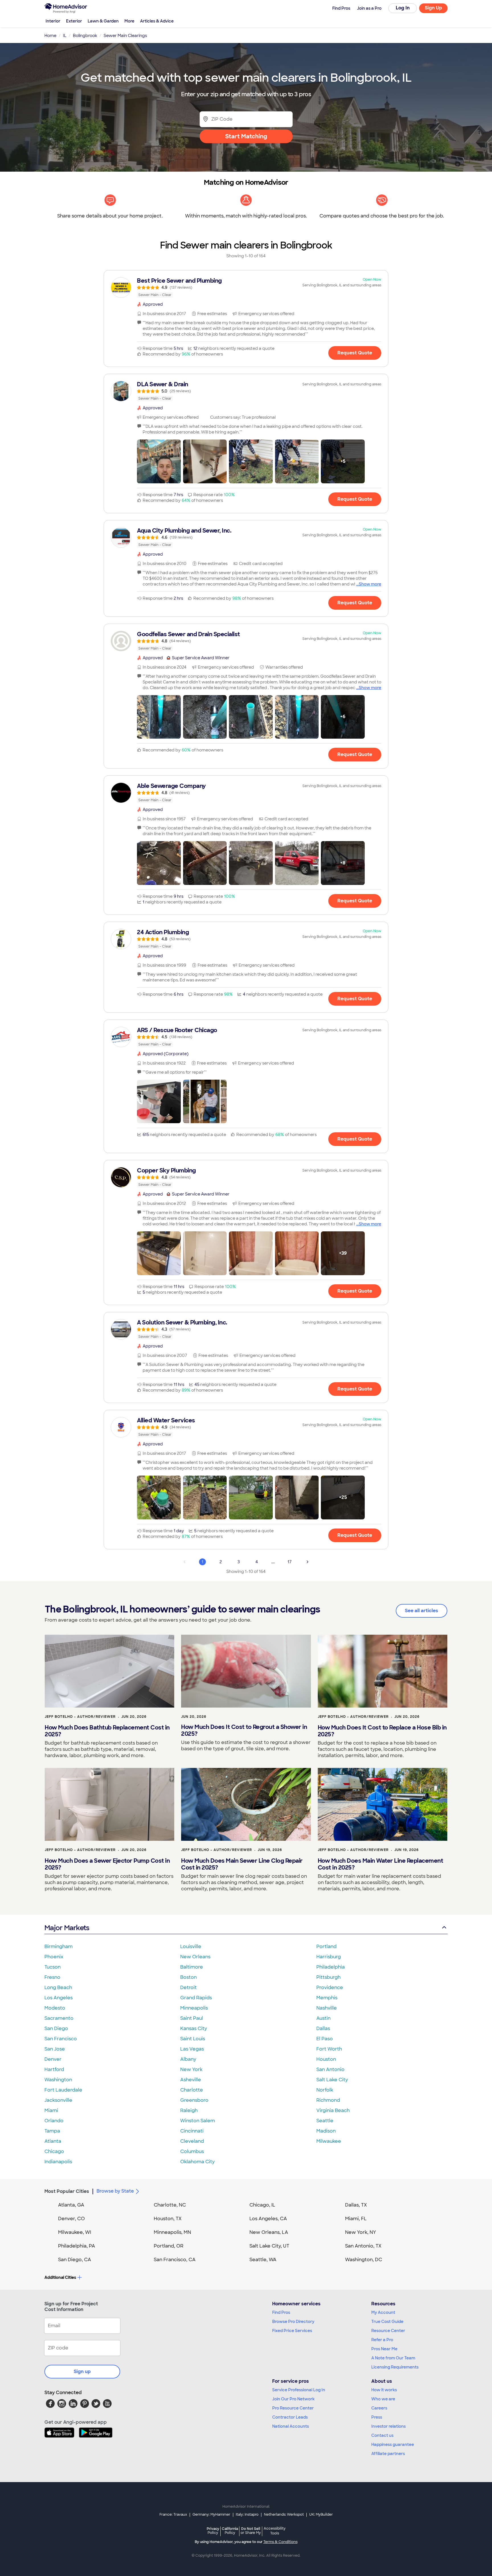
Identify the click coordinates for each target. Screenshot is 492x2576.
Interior (53, 21)
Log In (403, 8)
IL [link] (65, 36)
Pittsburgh (328, 1977)
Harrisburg (329, 1957)
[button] (159, 461)
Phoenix (54, 1957)
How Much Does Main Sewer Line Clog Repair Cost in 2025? (242, 1864)
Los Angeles (59, 1998)
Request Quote (355, 353)
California (230, 2531)
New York (191, 2069)
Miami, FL (356, 2219)
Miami (51, 2110)
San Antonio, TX (363, 2246)
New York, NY (361, 2232)
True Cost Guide (387, 2322)
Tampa (52, 2131)
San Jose (55, 2049)
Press (377, 2417)
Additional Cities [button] (60, 2277)
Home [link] (50, 36)
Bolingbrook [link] (85, 36)
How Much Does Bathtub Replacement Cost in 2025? (107, 1731)
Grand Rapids (196, 1998)
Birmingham (59, 1947)
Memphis (327, 1998)
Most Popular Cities (67, 2191)
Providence (330, 1988)
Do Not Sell (251, 2531)
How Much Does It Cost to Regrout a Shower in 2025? (244, 1730)
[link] (246, 287)
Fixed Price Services (292, 2331)
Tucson (53, 1967)
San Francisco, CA (175, 2260)
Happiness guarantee (393, 2444)
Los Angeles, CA (268, 2219)
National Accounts (291, 2426)
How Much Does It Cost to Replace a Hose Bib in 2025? (382, 1731)
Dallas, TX (356, 2205)
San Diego (56, 2028)
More (129, 21)
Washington (58, 2080)
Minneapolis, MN (172, 2232)
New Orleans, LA (269, 2232)
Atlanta (53, 2141)
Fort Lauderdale (63, 2090)
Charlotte (192, 2090)
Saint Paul (192, 2018)
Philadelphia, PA (77, 2246)
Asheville (191, 2080)
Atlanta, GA (71, 2205)
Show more (370, 584)
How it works (384, 2390)
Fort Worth (329, 2049)
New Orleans (195, 1957)
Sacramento (59, 2018)
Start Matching (246, 136)
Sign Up (433, 8)
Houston (326, 2059)
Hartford (54, 2069)
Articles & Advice (157, 21)
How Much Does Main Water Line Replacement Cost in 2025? (381, 1864)
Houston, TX (168, 2219)
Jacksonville (58, 2100)
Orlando (54, 2121)
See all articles (422, 1611)
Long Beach (58, 1988)
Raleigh (189, 2110)
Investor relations (389, 2426)
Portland (326, 1947)
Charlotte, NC (170, 2205)
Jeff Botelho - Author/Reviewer (80, 1717)
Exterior (74, 21)
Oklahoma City (197, 2162)
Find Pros (281, 2312)
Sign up (82, 2371)
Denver (53, 2059)
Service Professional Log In (299, 2390)
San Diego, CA (75, 2260)
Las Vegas (192, 2049)
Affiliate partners (388, 2454)
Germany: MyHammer (211, 2515)
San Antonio (330, 2069)
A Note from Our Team (393, 2358)
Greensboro (194, 2100)
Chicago (54, 2151)
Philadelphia (331, 1967)
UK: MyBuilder (321, 2515)
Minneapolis (194, 2008)
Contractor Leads (290, 2417)
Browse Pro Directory (293, 2322)
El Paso (325, 2039)
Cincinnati (192, 2131)
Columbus (192, 2151)
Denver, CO (71, 2219)
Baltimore (192, 1967)
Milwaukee (329, 2141)
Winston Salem (198, 2121)
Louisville (191, 1947)
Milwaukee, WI (75, 2232)
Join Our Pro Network (293, 2399)
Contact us (382, 2435)
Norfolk (325, 2090)
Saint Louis (193, 2039)
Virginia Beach (333, 2110)
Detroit (188, 1988)
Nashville (327, 2008)
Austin (323, 2018)
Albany (188, 2059)
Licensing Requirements (395, 2367)
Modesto (55, 2008)
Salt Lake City (332, 2080)
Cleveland (192, 2141)
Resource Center (388, 2331)
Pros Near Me (384, 2349)
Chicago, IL (262, 2205)
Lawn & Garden (103, 21)
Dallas (323, 2028)
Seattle (325, 2121)
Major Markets (67, 1928)
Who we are (383, 2399)
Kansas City (194, 2028)
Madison (326, 2131)
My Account (383, 2312)
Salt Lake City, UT (269, 2246)
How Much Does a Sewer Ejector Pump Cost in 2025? (107, 1864)
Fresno (52, 1977)
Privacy (213, 2531)
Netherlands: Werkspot (284, 2515)
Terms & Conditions (280, 2542)
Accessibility (275, 2531)
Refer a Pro (382, 2340)
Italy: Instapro (247, 2515)
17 (290, 1562)
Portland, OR (169, 2246)
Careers (379, 2408)
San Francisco (61, 2039)
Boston (188, 1977)
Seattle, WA (263, 2260)
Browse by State (115, 2191)
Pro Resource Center (293, 2408)
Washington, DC (364, 2260)
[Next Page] (307, 1562)
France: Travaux (173, 2515)
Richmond (328, 2100)
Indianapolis (58, 2162)
